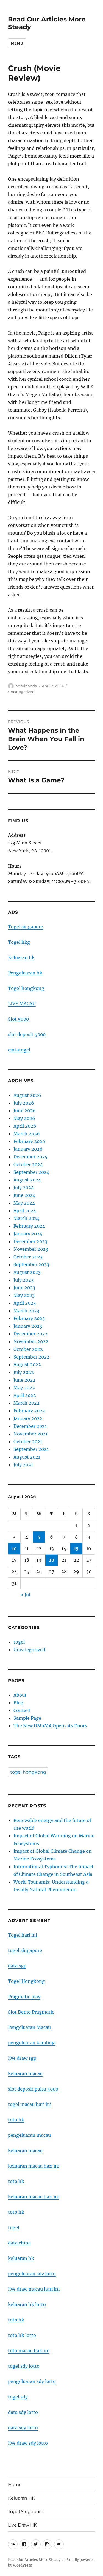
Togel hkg (19, 942)
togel (19, 1642)
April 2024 (25, 1211)
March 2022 (27, 1403)
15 (76, 1548)
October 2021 (28, 1442)
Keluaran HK (21, 2498)
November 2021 (30, 1434)
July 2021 (23, 1465)
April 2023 (25, 1303)
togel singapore (25, 1950)
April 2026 (25, 1126)
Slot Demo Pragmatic (31, 2012)
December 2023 (30, 1241)
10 (14, 1548)
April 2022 (25, 1395)
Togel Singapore (26, 2512)
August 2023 (27, 1272)
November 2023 (31, 1249)
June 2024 (24, 1195)
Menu (17, 43)
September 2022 (31, 1357)
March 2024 (27, 1218)
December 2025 (30, 1157)
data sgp (17, 1966)
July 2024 (24, 1188)
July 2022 (24, 1372)
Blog (18, 1703)
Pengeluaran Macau (29, 2027)
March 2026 (27, 1134)
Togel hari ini (23, 1935)
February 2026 (29, 1141)
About (20, 1695)
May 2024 (24, 1203)
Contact (22, 1710)
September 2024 (31, 1172)
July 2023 (23, 1280)
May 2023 (24, 1295)
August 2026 (27, 1095)
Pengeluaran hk (25, 973)
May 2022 (24, 1388)
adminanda (26, 686)
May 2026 (24, 1118)
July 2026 (24, 1103)
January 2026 (28, 1149)
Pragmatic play (24, 1997)
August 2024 (27, 1180)
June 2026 (25, 1111)
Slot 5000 (18, 1019)
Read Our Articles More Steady (34, 2560)
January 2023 (28, 1326)
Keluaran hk (21, 957)
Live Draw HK (22, 2525)
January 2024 (28, 1234)
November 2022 (31, 1341)
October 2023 (28, 1257)
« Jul (25, 1595)
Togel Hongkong (26, 1981)
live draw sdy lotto (28, 2443)
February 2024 (29, 1226)
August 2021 (27, 1457)
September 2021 (31, 1449)
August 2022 (27, 1365)
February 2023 (29, 1318)
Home (15, 2485)
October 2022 (28, 1349)
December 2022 (30, 1334)
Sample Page (27, 1718)
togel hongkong (28, 1772)
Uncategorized (21, 692)
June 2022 (24, 1380)
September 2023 (31, 1264)
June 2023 (24, 1288)
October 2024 (28, 1164)
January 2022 (28, 1418)
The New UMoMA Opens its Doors (50, 1726)
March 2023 (26, 1311)
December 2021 (30, 1426)
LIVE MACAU (22, 1004)
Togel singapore (26, 927)
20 (51, 1560)
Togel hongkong (26, 988)
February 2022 (29, 1411)
